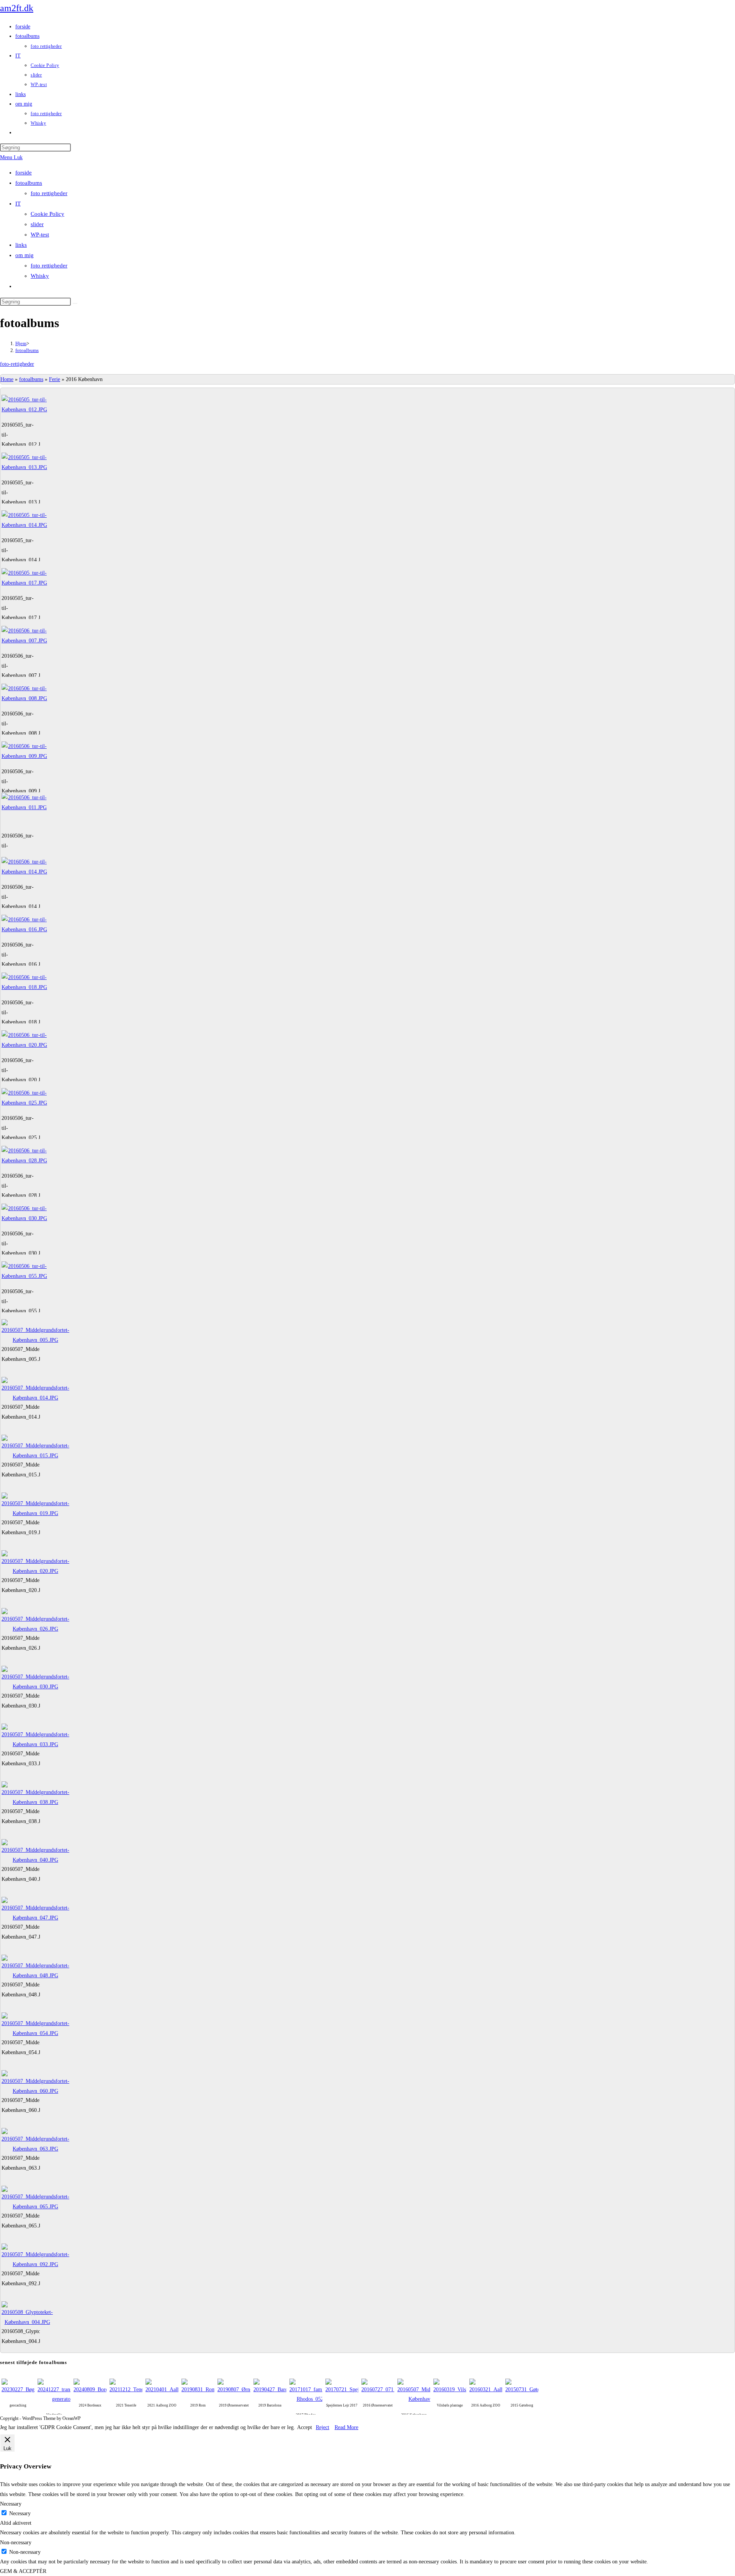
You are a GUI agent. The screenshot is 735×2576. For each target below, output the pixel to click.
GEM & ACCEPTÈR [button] (23, 2571)
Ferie (55, 379)
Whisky (40, 276)
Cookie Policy (47, 214)
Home (7, 379)
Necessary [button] (11, 2504)
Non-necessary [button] (16, 2543)
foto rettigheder (49, 193)
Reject (323, 2427)
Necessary (20, 2513)
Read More (346, 2427)
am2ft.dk (17, 8)
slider (37, 224)
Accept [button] (305, 2427)
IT (18, 204)
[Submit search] (75, 303)
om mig (24, 255)
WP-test (40, 235)
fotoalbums (29, 183)
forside (24, 173)
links (21, 245)
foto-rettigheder (17, 364)
